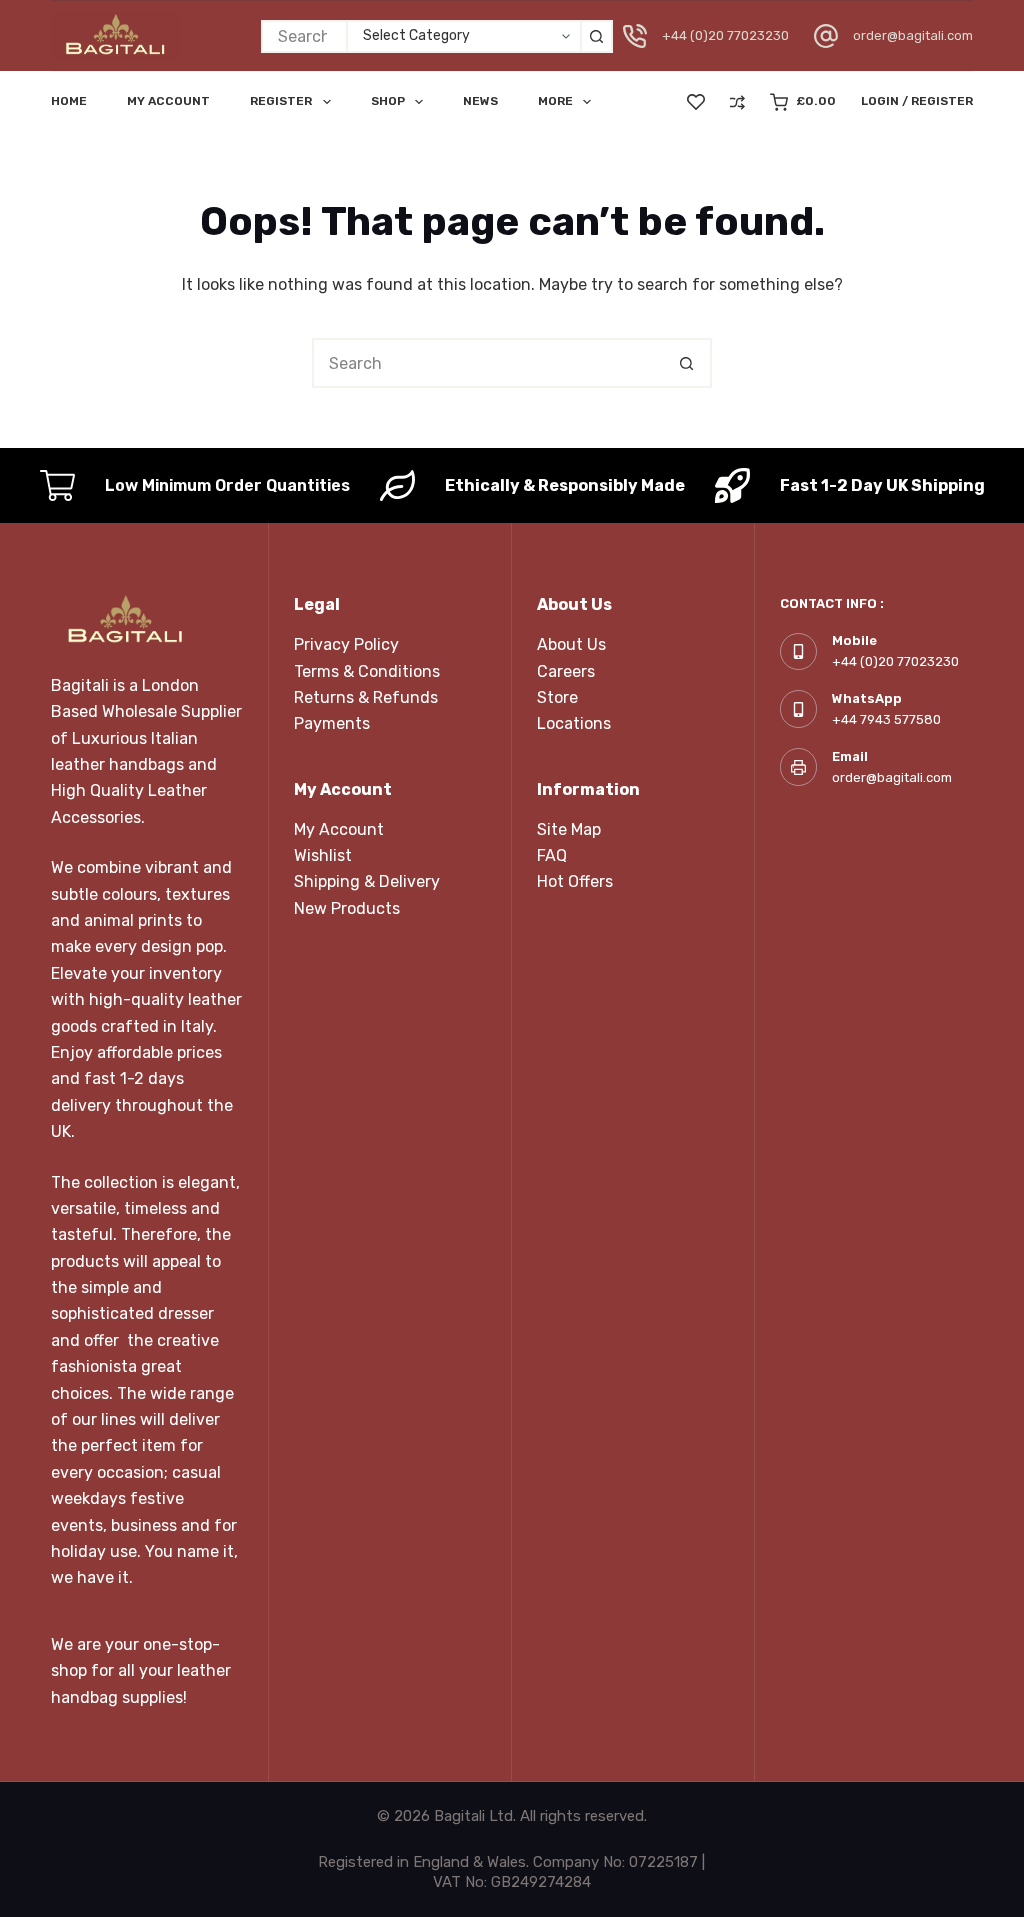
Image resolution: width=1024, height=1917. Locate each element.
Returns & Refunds (366, 697)
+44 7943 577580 (886, 719)
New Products (347, 908)
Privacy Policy (346, 644)
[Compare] (737, 102)
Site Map (569, 829)
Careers (566, 671)
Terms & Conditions (367, 671)
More (555, 101)
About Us (571, 644)
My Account (339, 829)
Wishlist (323, 855)
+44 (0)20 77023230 (725, 35)
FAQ (552, 855)
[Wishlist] (696, 102)
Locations (574, 723)
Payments (332, 723)
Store (557, 697)
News (480, 101)
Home (69, 101)
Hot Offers (575, 881)
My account (168, 101)
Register (281, 101)
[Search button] (596, 36)
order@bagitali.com (913, 35)
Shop (388, 101)
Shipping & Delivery (367, 881)
